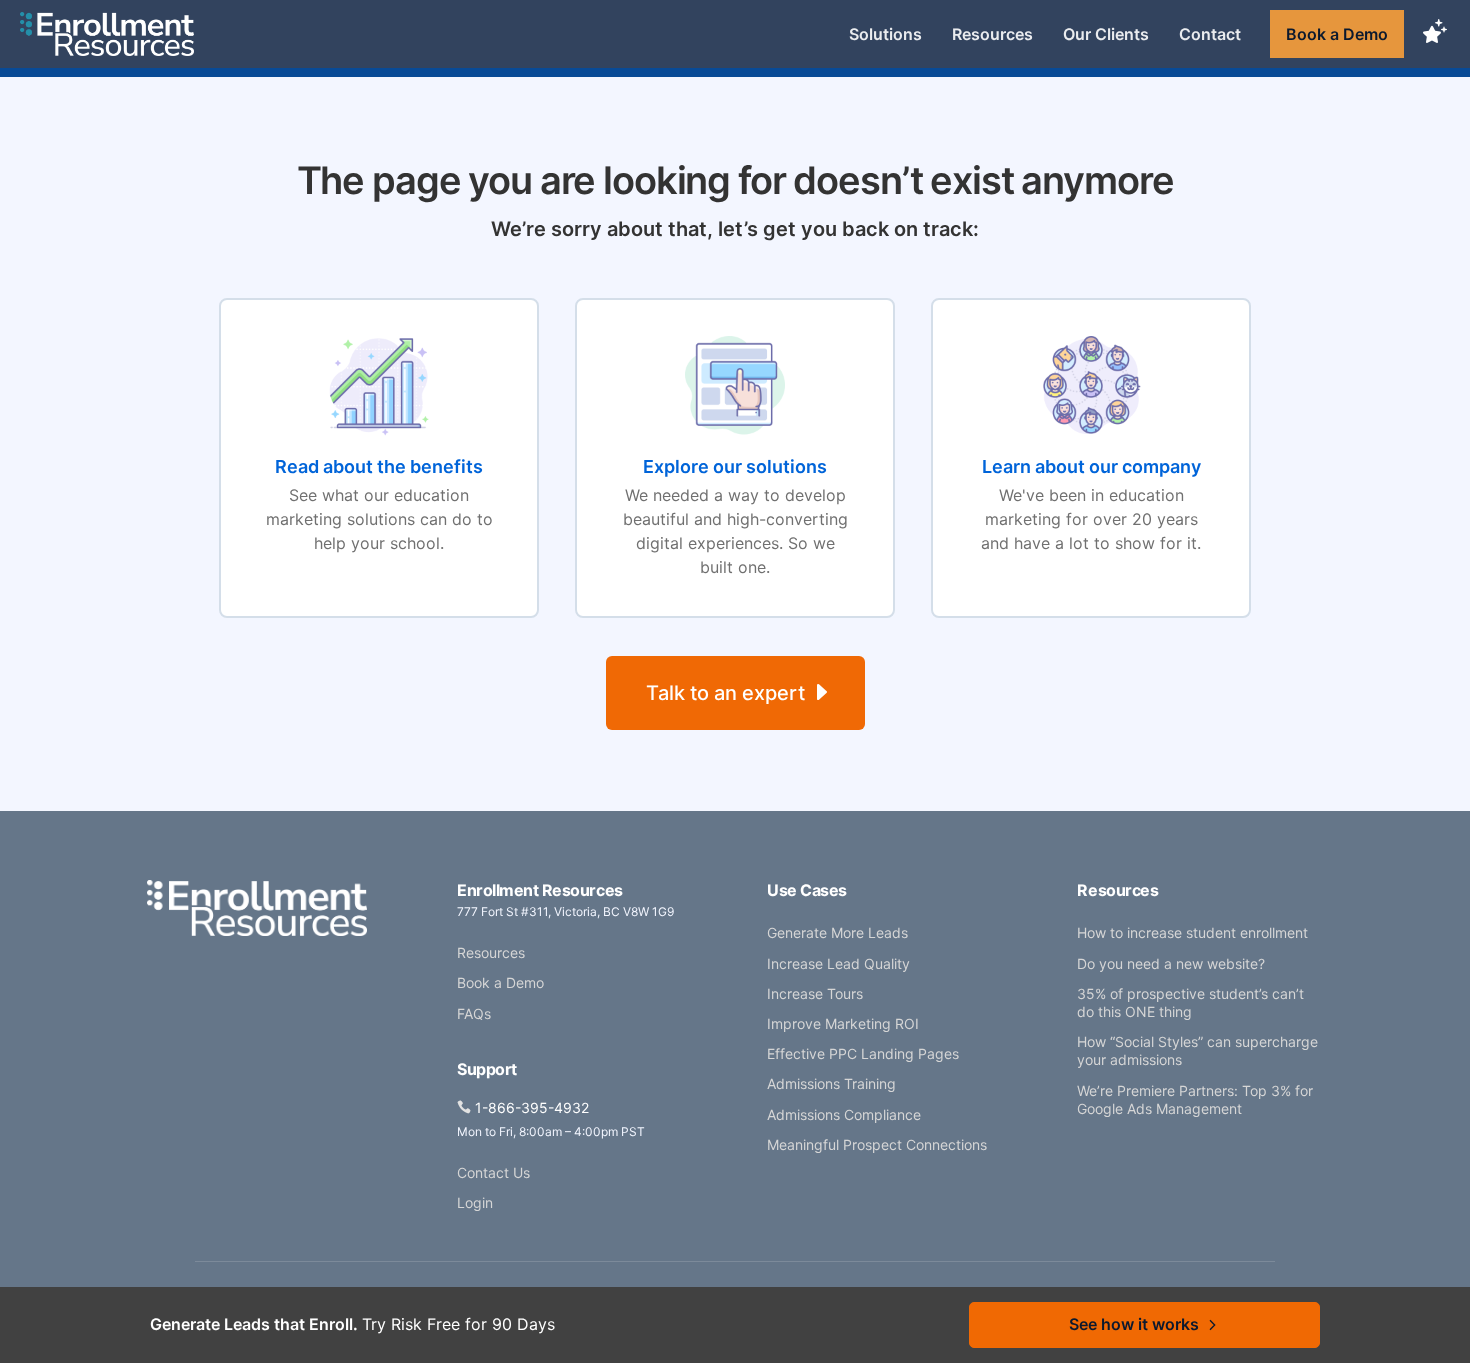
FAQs (474, 1013)
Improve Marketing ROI (843, 1023)
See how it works (1134, 1324)
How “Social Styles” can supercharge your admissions (1197, 1050)
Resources (992, 34)
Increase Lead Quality (838, 963)
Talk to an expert (725, 693)
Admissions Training (831, 1083)
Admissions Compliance (844, 1114)
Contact (1210, 34)
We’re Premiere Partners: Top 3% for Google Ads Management (1195, 1099)
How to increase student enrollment (1192, 932)
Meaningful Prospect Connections (877, 1144)
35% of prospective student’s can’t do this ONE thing (1190, 1002)
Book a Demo (1337, 34)
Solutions (885, 34)
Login (475, 1202)
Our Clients (1106, 34)
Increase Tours (815, 993)
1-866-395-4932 (532, 1107)
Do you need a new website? (1171, 963)
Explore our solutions (735, 466)
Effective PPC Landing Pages (863, 1053)
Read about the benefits (379, 466)
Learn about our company (1091, 466)
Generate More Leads (837, 932)
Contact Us (493, 1172)
